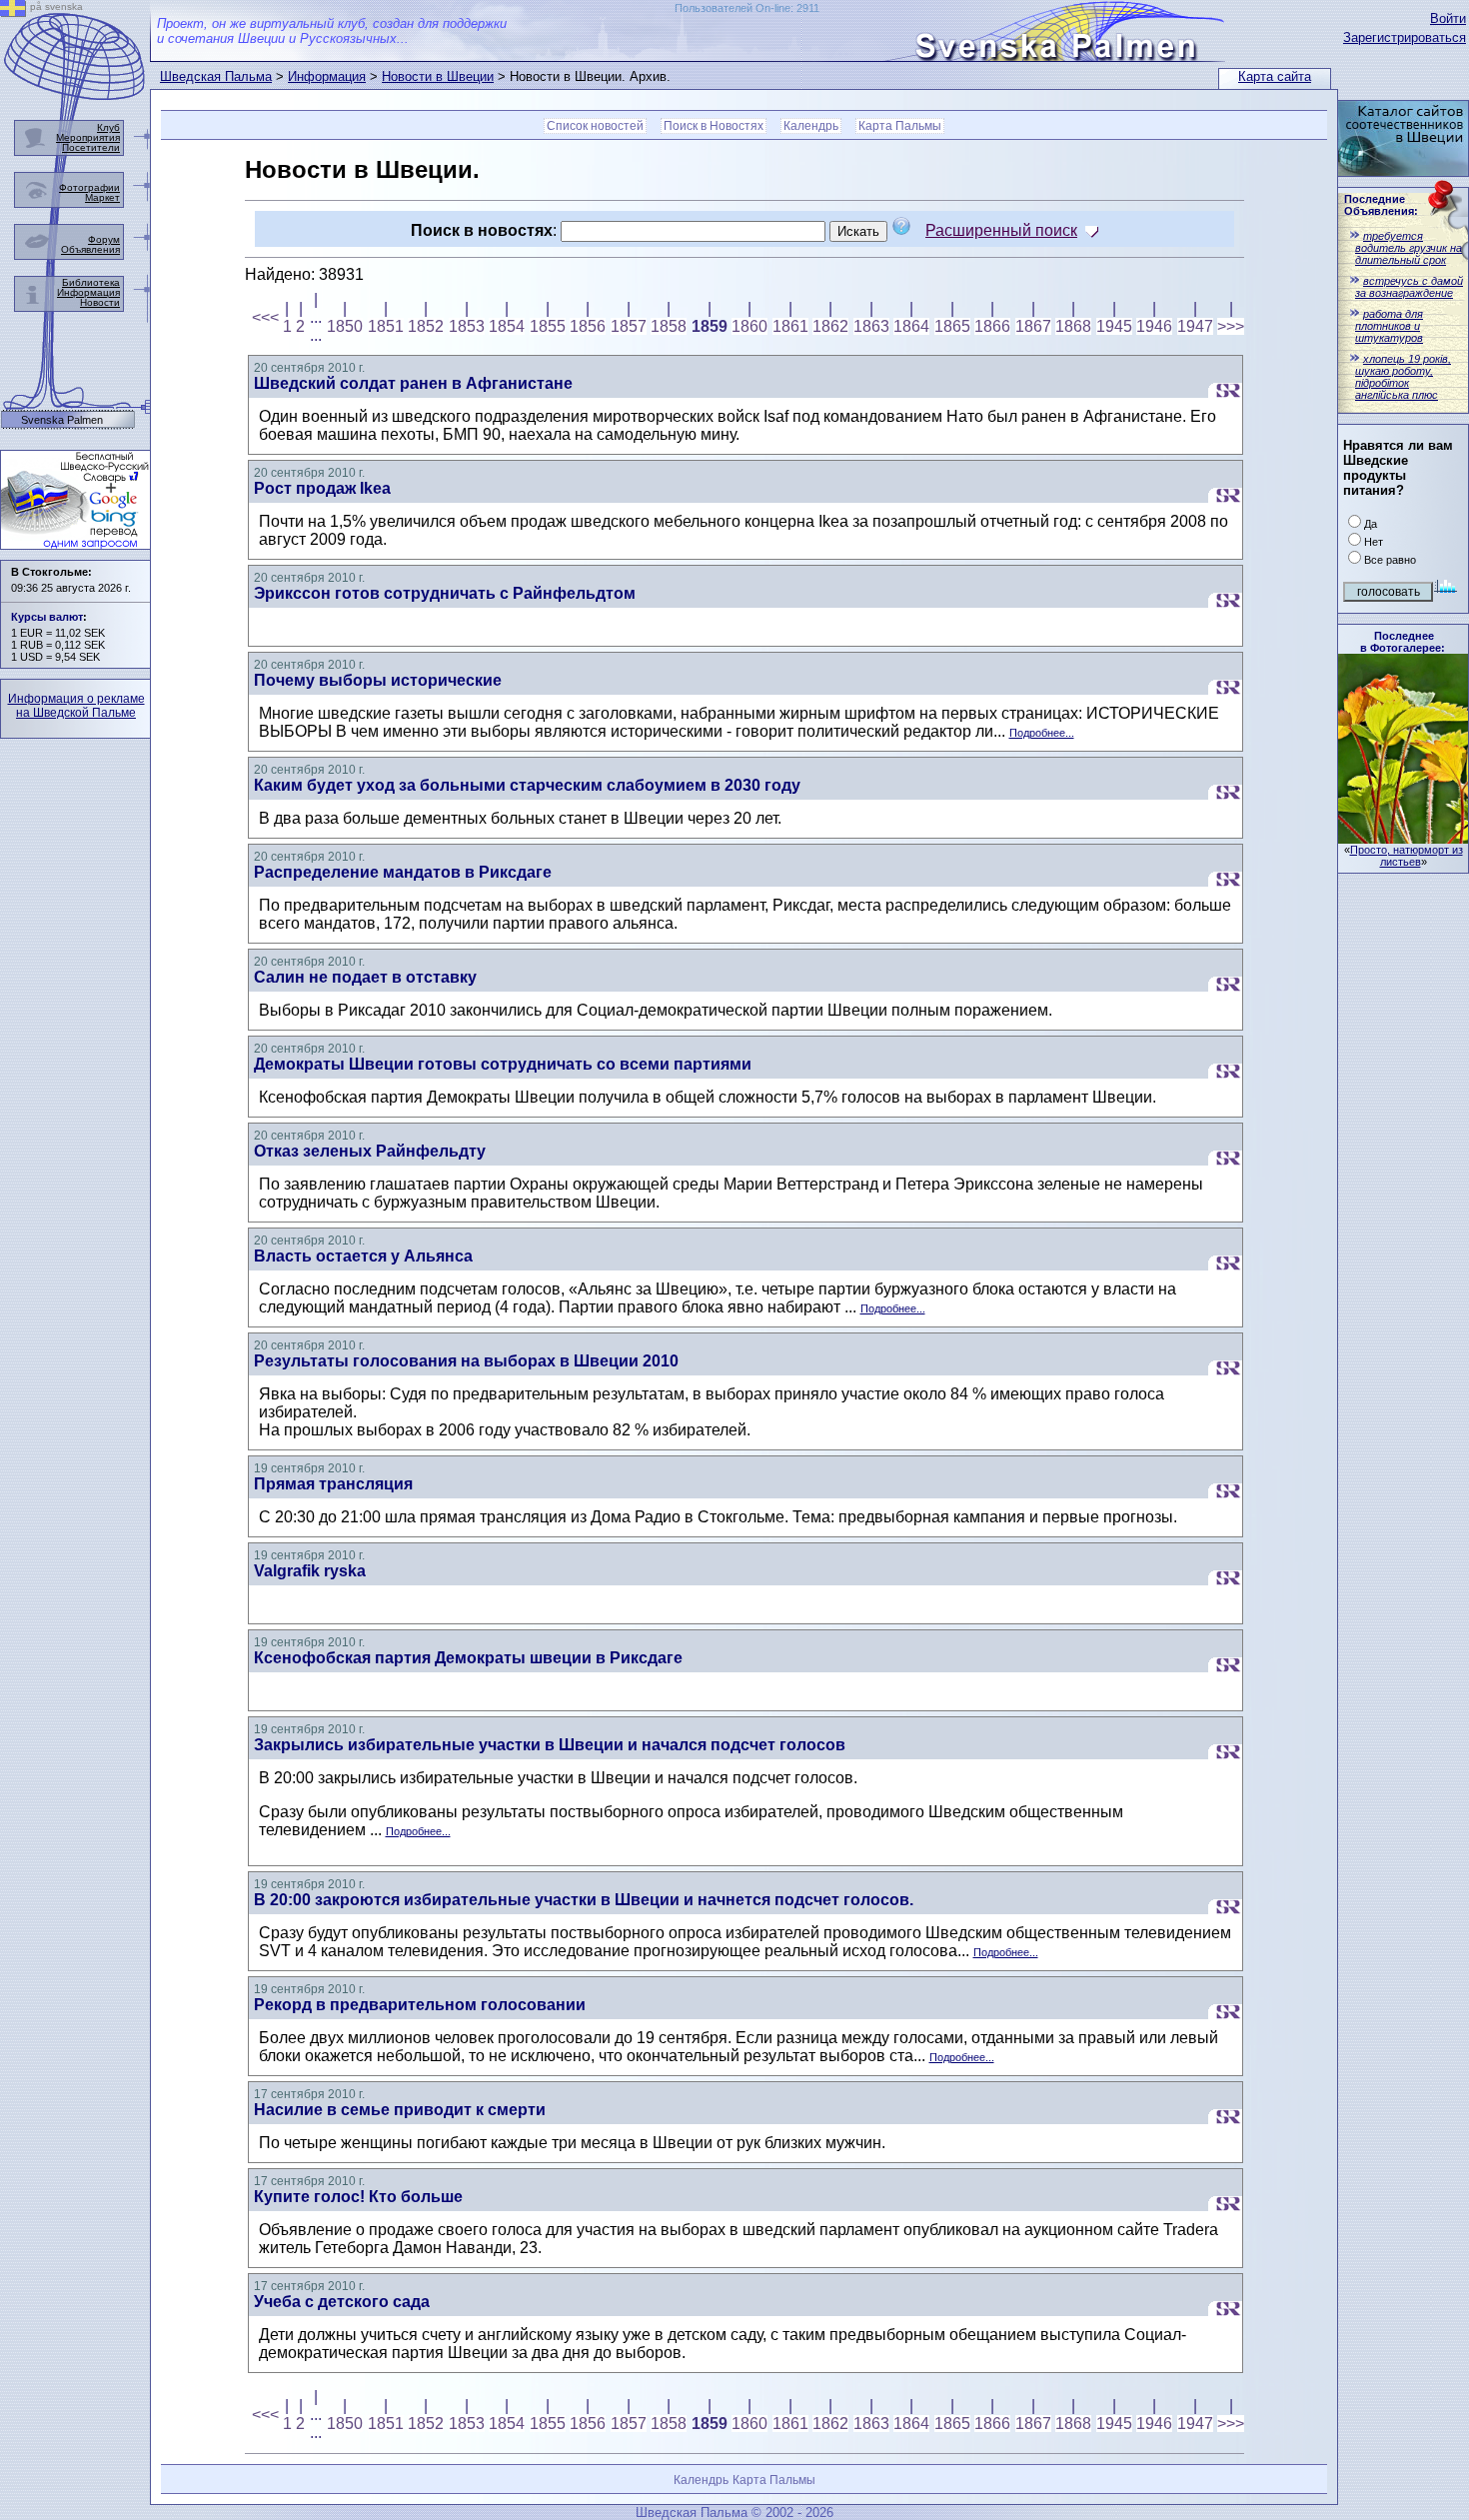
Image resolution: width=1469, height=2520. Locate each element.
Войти (1448, 18)
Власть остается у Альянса (363, 1256)
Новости (100, 302)
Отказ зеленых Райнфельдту (370, 1151)
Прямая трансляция (333, 1484)
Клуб (108, 127)
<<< (265, 317)
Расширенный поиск (1001, 230)
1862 (830, 326)
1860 (749, 326)
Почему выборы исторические (378, 680)
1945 (1114, 326)
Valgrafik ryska (310, 1571)
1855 (548, 326)
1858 (669, 326)
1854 (507, 326)
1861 (790, 326)
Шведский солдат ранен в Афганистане (413, 383)
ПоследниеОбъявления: (1381, 205)
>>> (1231, 326)
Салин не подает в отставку (365, 977)
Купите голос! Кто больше (358, 2197)
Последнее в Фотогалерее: (1403, 642)
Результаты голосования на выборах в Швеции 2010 (466, 1361)
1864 (911, 326)
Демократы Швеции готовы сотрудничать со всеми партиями (503, 1064)
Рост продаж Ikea (322, 488)
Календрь (811, 126)
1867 (1033, 326)
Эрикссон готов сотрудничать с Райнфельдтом (445, 593)
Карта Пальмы (900, 126)
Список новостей (595, 126)
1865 (952, 326)
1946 (1154, 326)
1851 (386, 326)
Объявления (90, 249)
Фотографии (89, 187)
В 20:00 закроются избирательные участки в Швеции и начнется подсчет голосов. (584, 1900)
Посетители (91, 147)
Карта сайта (1275, 76)
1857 (629, 326)
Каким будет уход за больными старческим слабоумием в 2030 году (527, 785)
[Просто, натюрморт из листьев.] (1403, 838)
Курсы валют (47, 617)
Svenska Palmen (62, 420)
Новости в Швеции (438, 76)
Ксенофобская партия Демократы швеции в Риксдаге (468, 1658)
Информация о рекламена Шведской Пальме (76, 706)
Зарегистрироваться (1405, 37)
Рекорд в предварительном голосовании (420, 2005)
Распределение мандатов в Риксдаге (403, 872)
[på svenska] (13, 11)
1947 (1195, 326)
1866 (992, 326)
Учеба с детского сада (342, 2302)
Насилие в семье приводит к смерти (400, 2110)
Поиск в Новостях (714, 126)
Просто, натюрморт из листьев (1407, 856)
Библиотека (91, 282)
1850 (345, 326)
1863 (871, 326)
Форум (104, 239)
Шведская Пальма (216, 76)
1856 (588, 326)
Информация (327, 76)
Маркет (102, 197)
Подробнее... (1042, 733)
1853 (467, 326)
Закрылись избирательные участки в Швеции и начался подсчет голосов (550, 1745)
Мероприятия (88, 137)
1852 (426, 326)
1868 (1073, 326)
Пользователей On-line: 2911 (747, 8)
